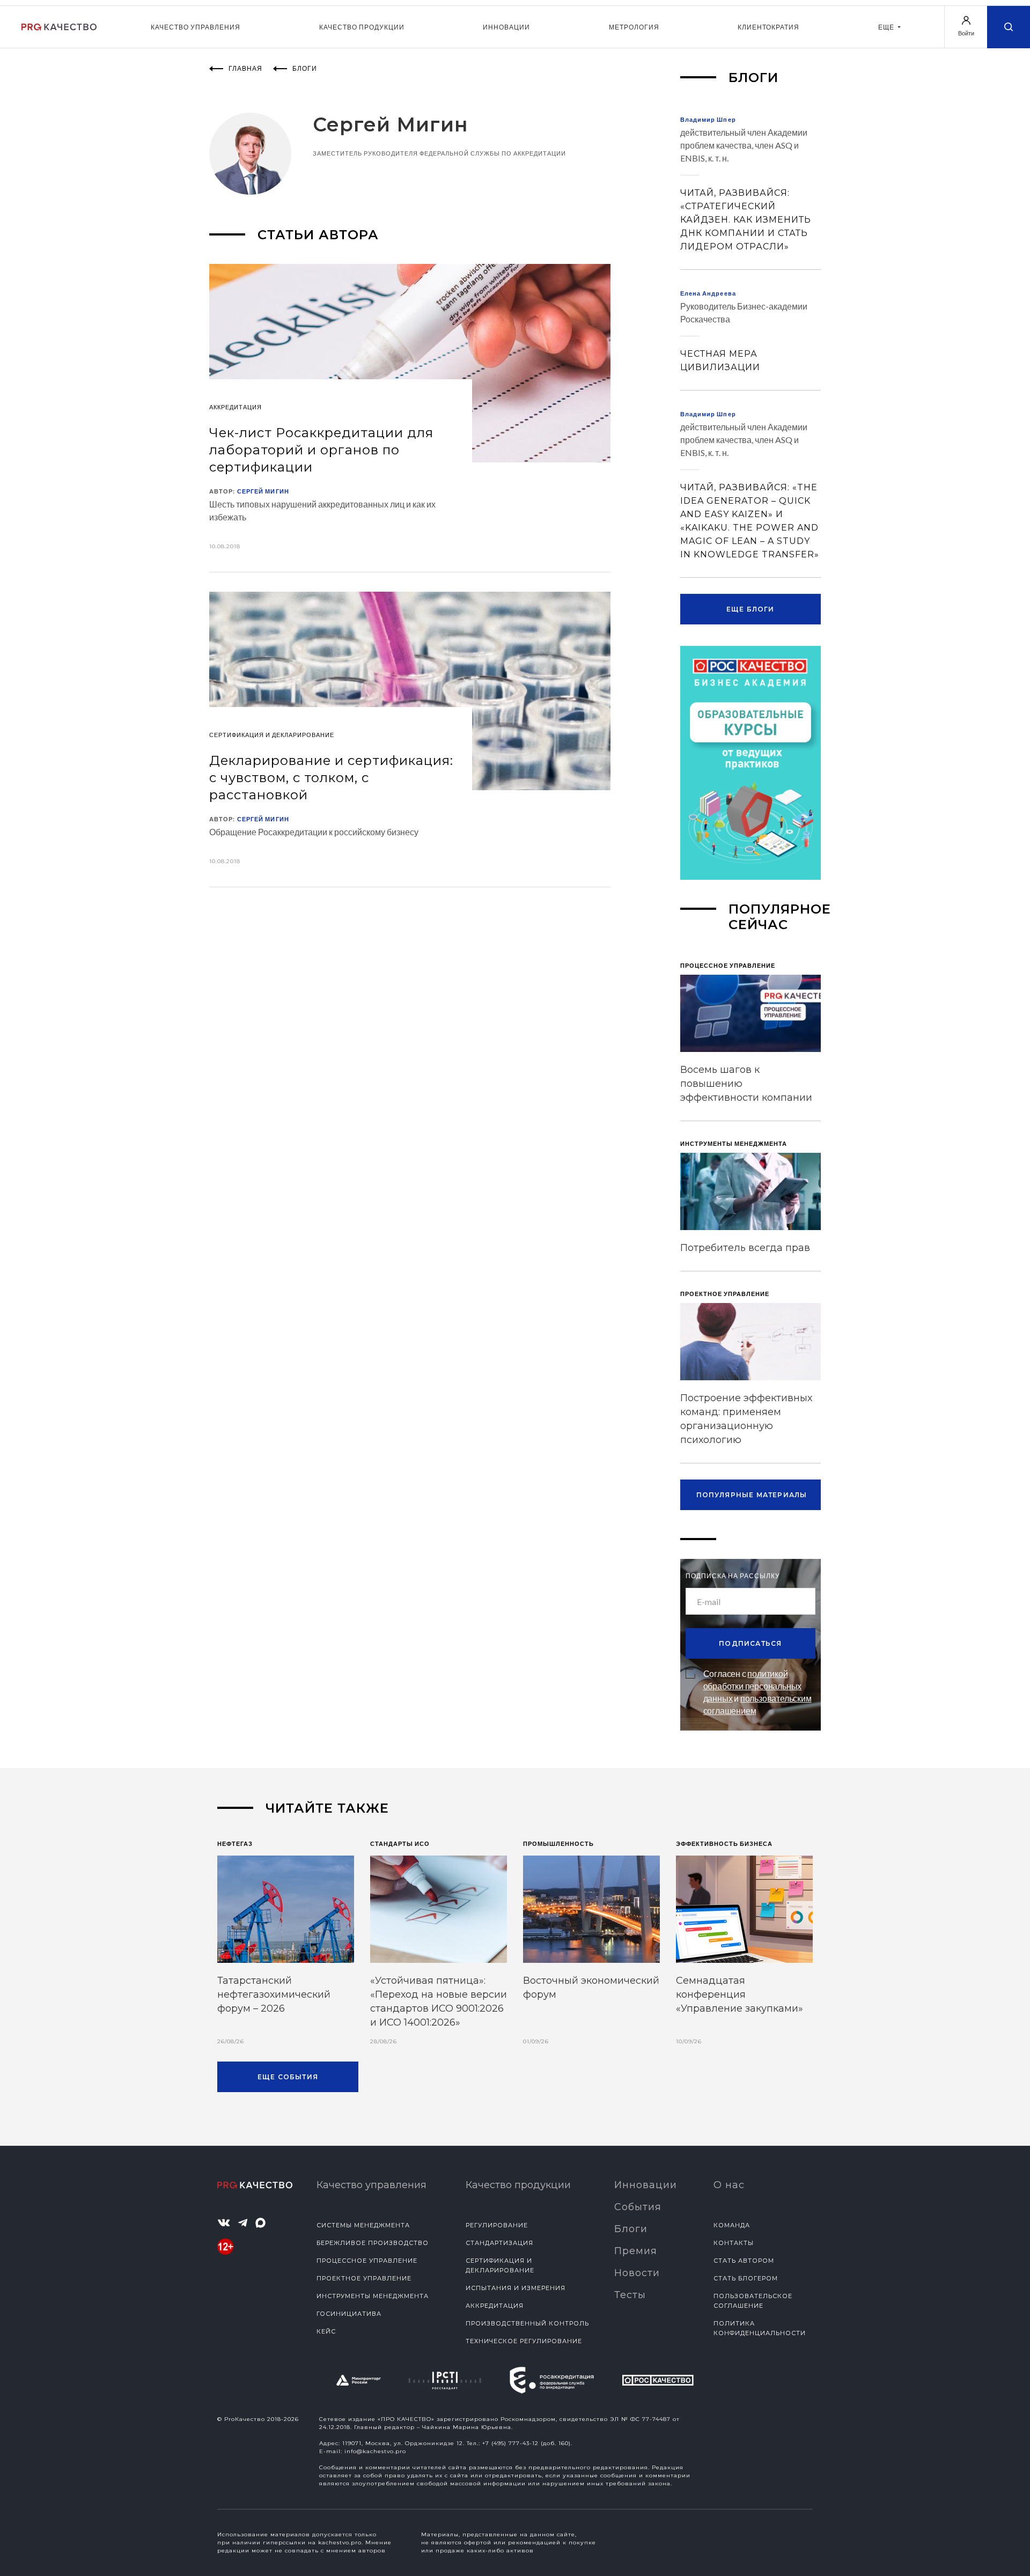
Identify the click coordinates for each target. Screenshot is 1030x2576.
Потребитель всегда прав (745, 1248)
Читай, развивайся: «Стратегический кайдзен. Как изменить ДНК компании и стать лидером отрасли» (746, 220)
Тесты (630, 2295)
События (638, 2207)
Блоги (631, 2229)
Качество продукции (362, 27)
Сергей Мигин (263, 491)
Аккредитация (495, 2306)
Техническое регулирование (524, 2341)
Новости (637, 2273)
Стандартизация (499, 2243)
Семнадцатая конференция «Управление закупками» (740, 1994)
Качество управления (196, 27)
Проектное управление (364, 2278)
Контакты (734, 2243)
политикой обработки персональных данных (753, 1686)
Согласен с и (757, 1692)
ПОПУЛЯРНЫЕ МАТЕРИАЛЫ (752, 1495)
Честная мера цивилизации (720, 360)
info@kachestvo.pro (375, 2451)
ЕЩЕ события (288, 2077)
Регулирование (497, 2225)
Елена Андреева (708, 293)
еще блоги (751, 609)
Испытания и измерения (516, 2288)
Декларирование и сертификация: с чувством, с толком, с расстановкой (331, 778)
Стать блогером (746, 2278)
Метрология (634, 27)
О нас (729, 2185)
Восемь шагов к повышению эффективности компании (746, 1084)
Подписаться (750, 1643)
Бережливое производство (373, 2243)
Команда (732, 2225)
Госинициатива (349, 2314)
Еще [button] (887, 27)
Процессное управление (367, 2261)
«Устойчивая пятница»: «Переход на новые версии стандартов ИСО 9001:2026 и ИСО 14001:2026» (439, 2001)
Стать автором (744, 2261)
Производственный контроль (527, 2323)
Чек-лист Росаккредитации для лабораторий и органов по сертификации (321, 450)
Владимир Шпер (708, 119)
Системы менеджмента (363, 2225)
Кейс (326, 2331)
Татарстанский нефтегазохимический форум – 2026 (274, 1994)
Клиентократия (768, 27)
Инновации (506, 27)
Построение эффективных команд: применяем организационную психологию (746, 1419)
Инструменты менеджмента (373, 2296)
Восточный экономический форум (591, 1988)
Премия (636, 2251)
